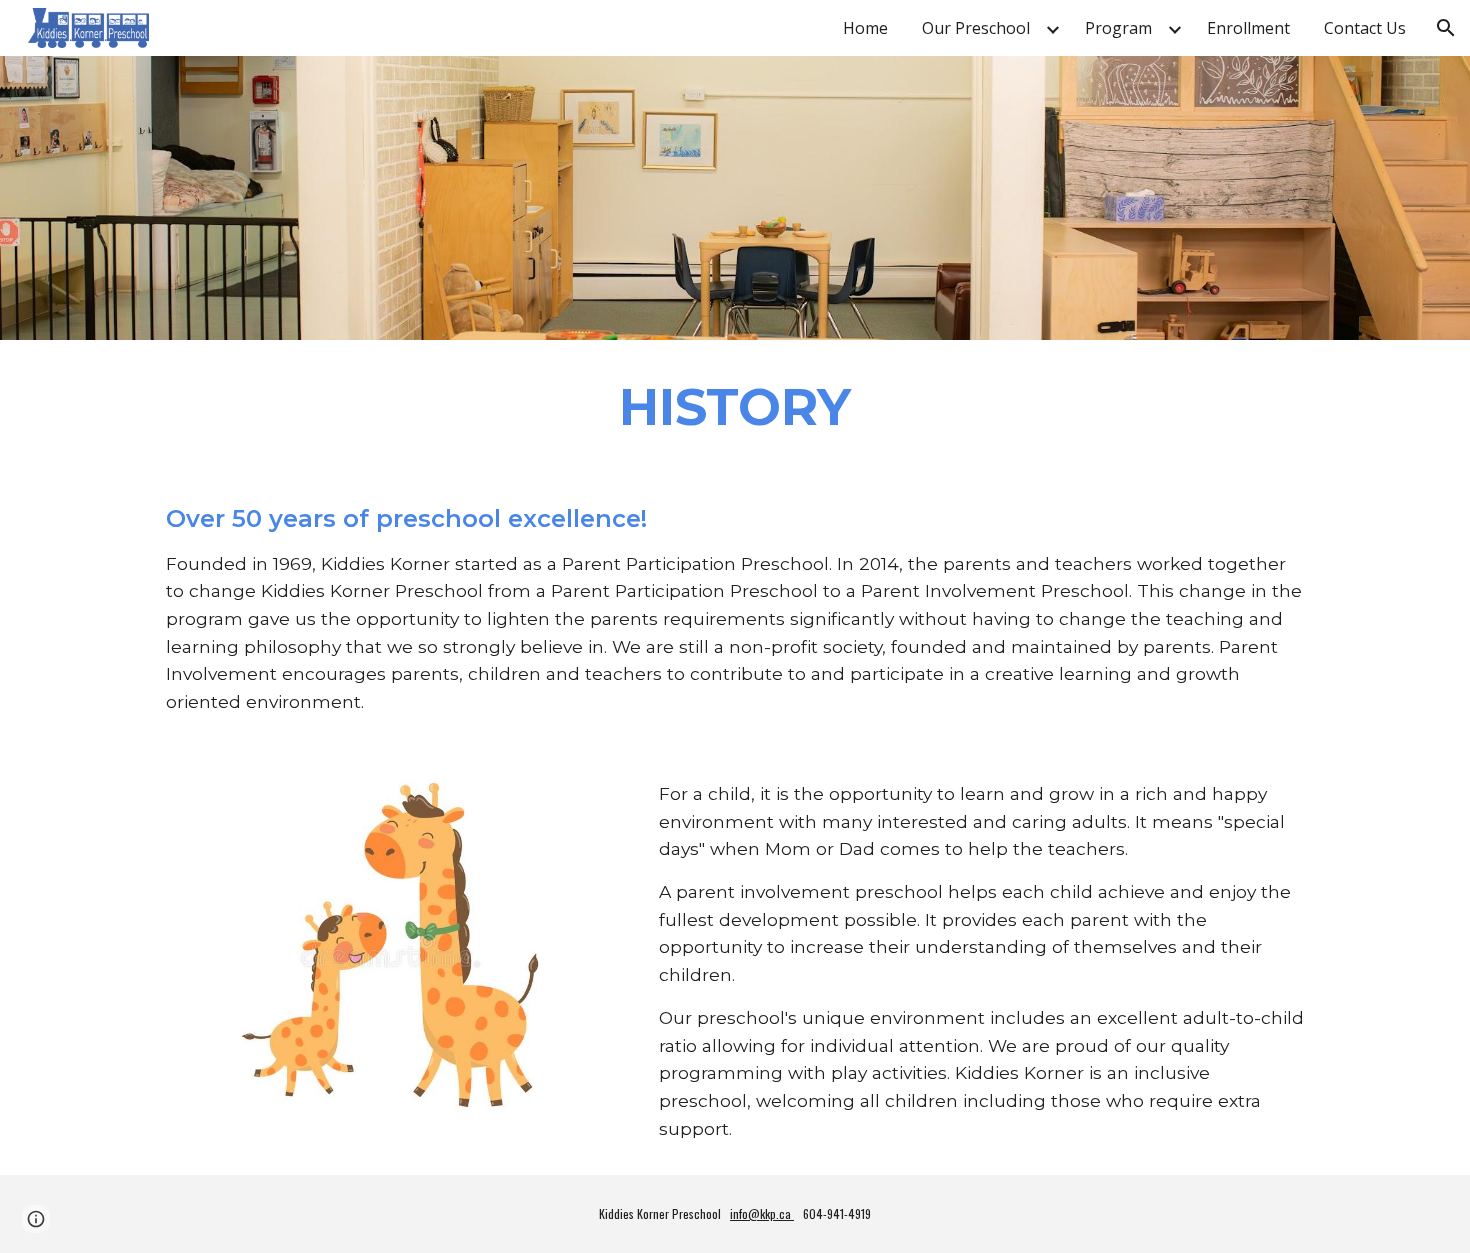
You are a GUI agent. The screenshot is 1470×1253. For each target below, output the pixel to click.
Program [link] (1118, 28)
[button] (1446, 28)
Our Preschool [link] (976, 28)
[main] (735, 405)
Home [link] (865, 28)
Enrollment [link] (1248, 28)
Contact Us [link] (1365, 28)
